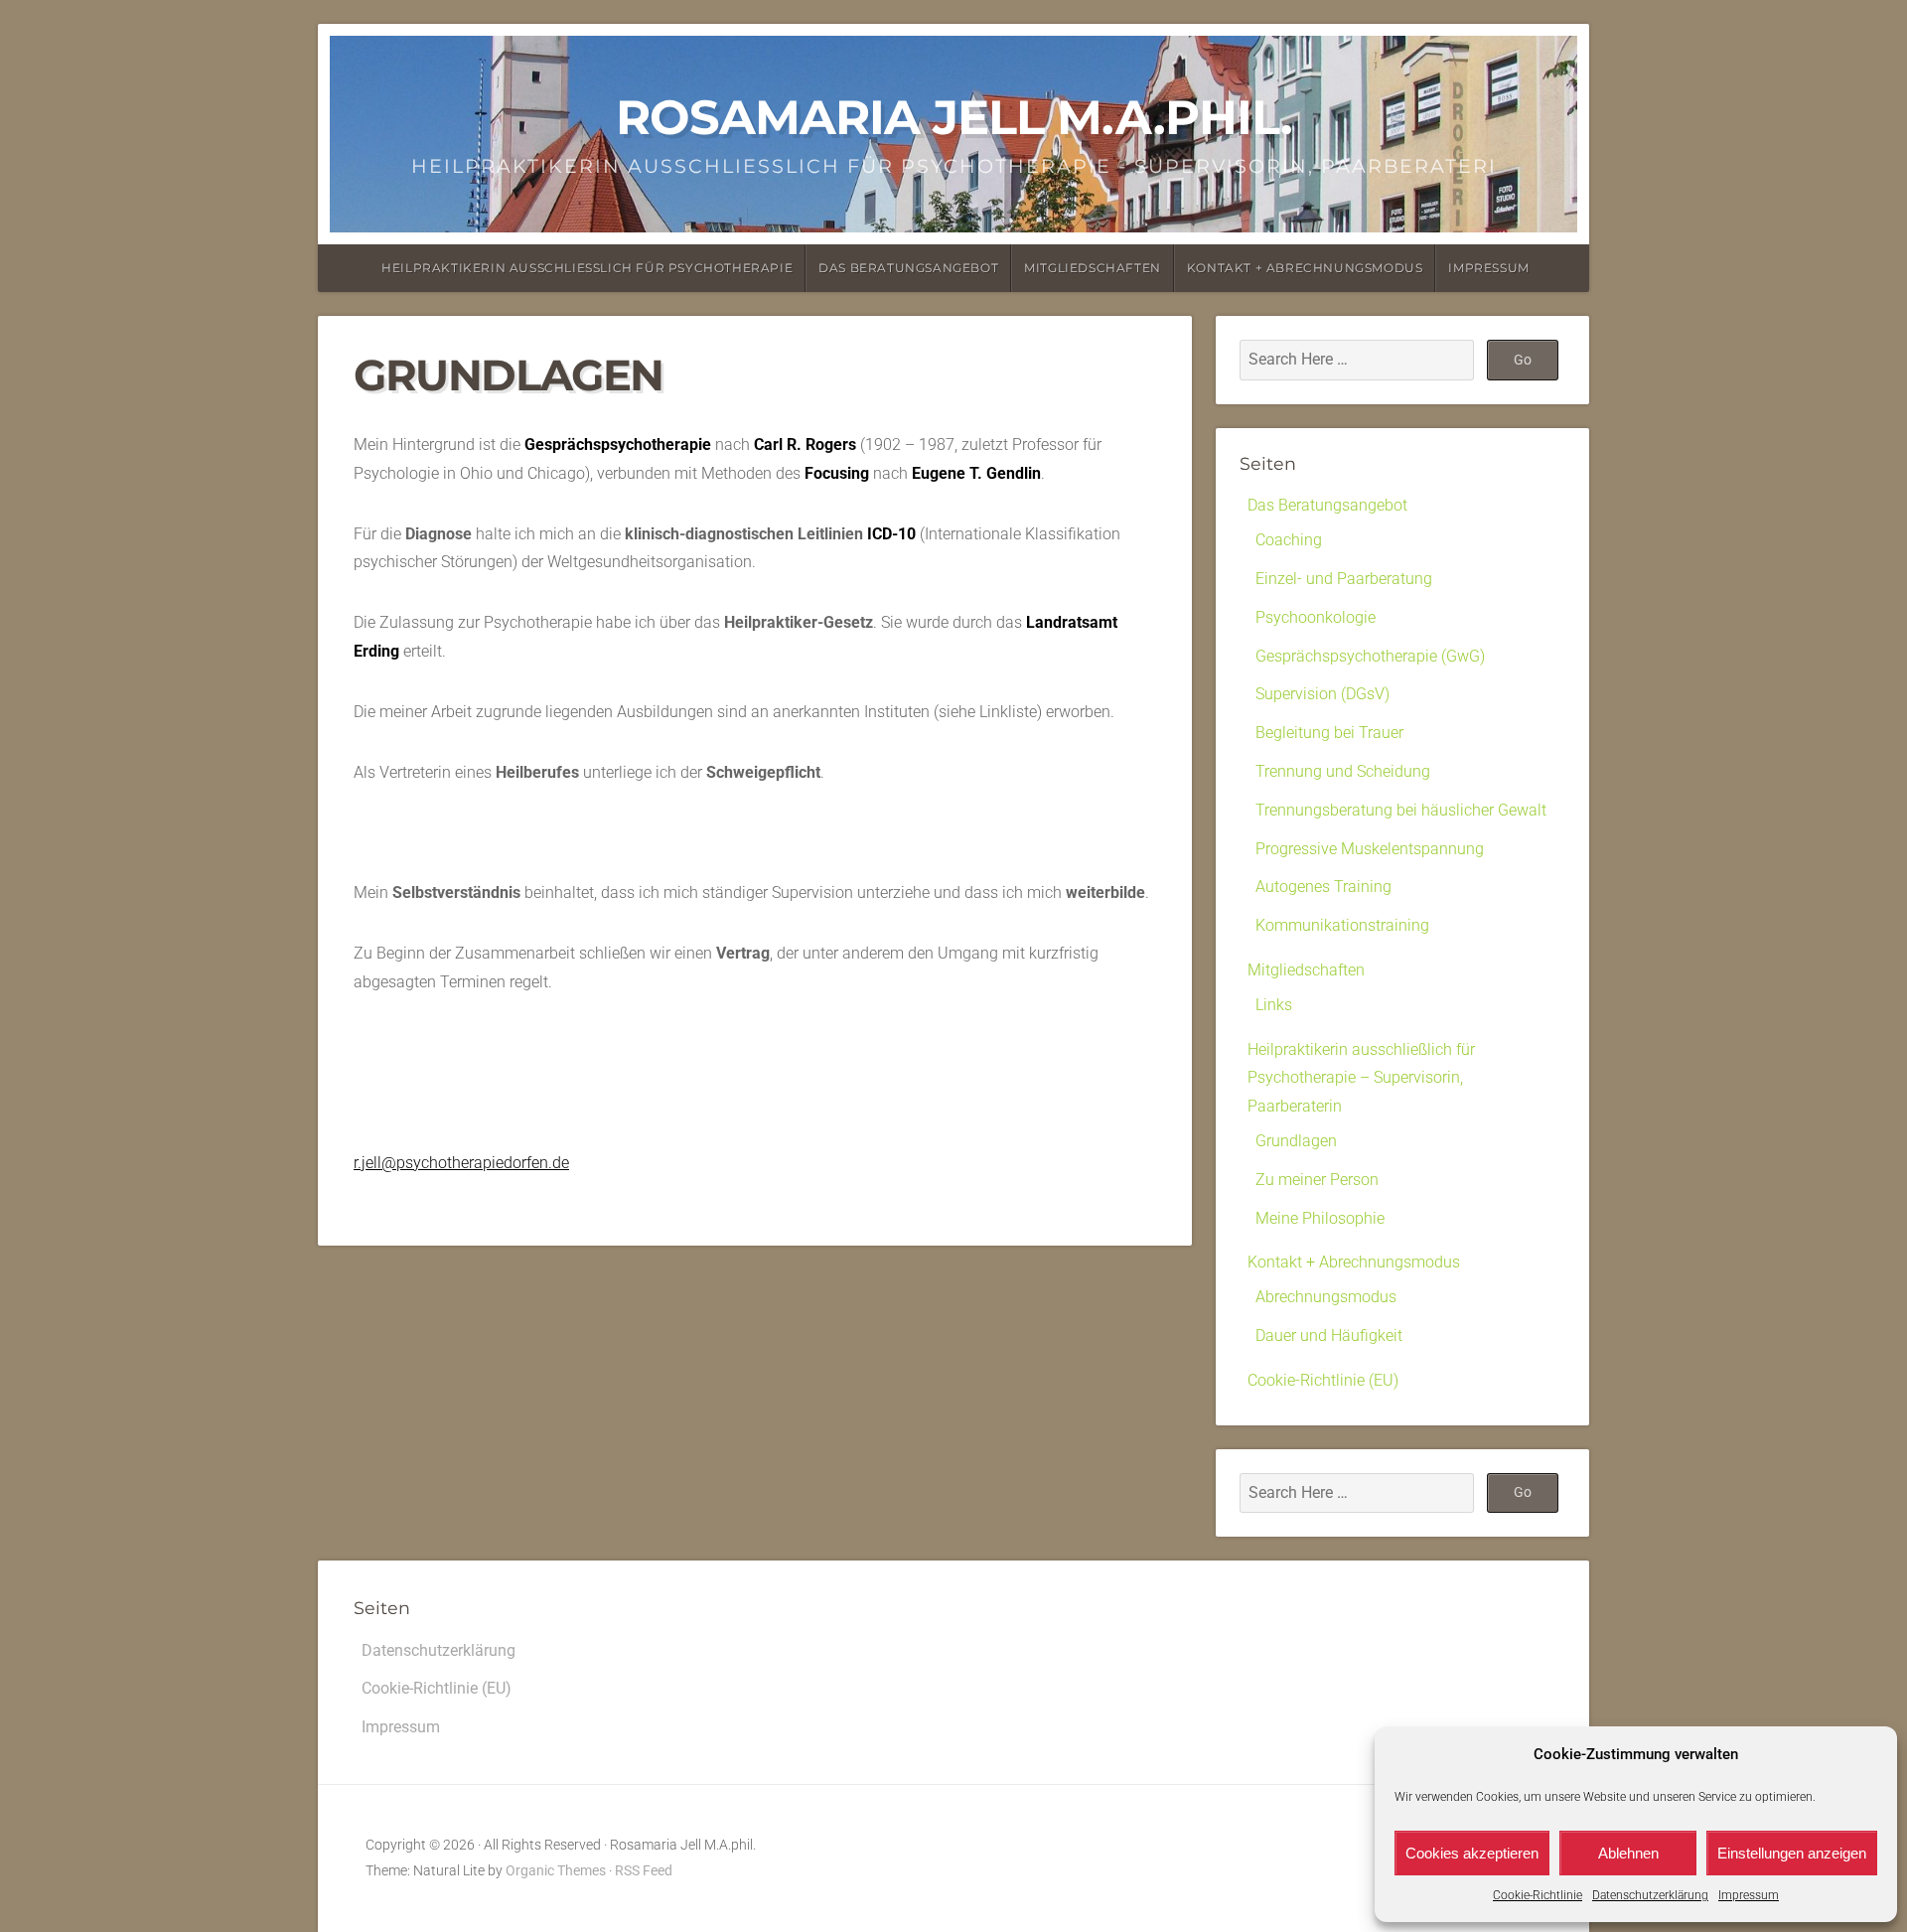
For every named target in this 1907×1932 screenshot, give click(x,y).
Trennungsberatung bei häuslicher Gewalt (1401, 810)
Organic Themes (556, 1871)
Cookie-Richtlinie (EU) (1323, 1380)
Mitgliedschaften (1093, 268)
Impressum (1749, 1895)
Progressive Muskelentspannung (1370, 849)
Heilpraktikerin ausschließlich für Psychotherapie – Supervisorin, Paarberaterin (1361, 1078)
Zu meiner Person (1317, 1180)
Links (1274, 1005)
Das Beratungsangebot (908, 268)
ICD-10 (891, 534)
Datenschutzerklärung (1650, 1895)
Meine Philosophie (1320, 1218)
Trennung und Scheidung (1343, 771)
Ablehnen (1628, 1853)
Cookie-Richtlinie (1538, 1895)
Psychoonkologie (1316, 617)
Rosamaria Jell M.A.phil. (954, 117)
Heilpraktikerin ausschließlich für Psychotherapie (587, 268)
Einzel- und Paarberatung (1344, 579)
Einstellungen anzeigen (1792, 1853)
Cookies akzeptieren (1472, 1853)
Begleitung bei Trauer (1329, 733)
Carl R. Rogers (805, 445)
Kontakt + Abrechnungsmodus (1305, 268)
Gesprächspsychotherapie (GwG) (1370, 656)
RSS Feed (644, 1871)
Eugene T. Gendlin (976, 473)
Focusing (837, 473)
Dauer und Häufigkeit (1329, 1336)
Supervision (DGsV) (1322, 694)
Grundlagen (1296, 1141)
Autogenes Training (1323, 887)
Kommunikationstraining (1342, 925)
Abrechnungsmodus (1326, 1297)
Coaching (1289, 540)
